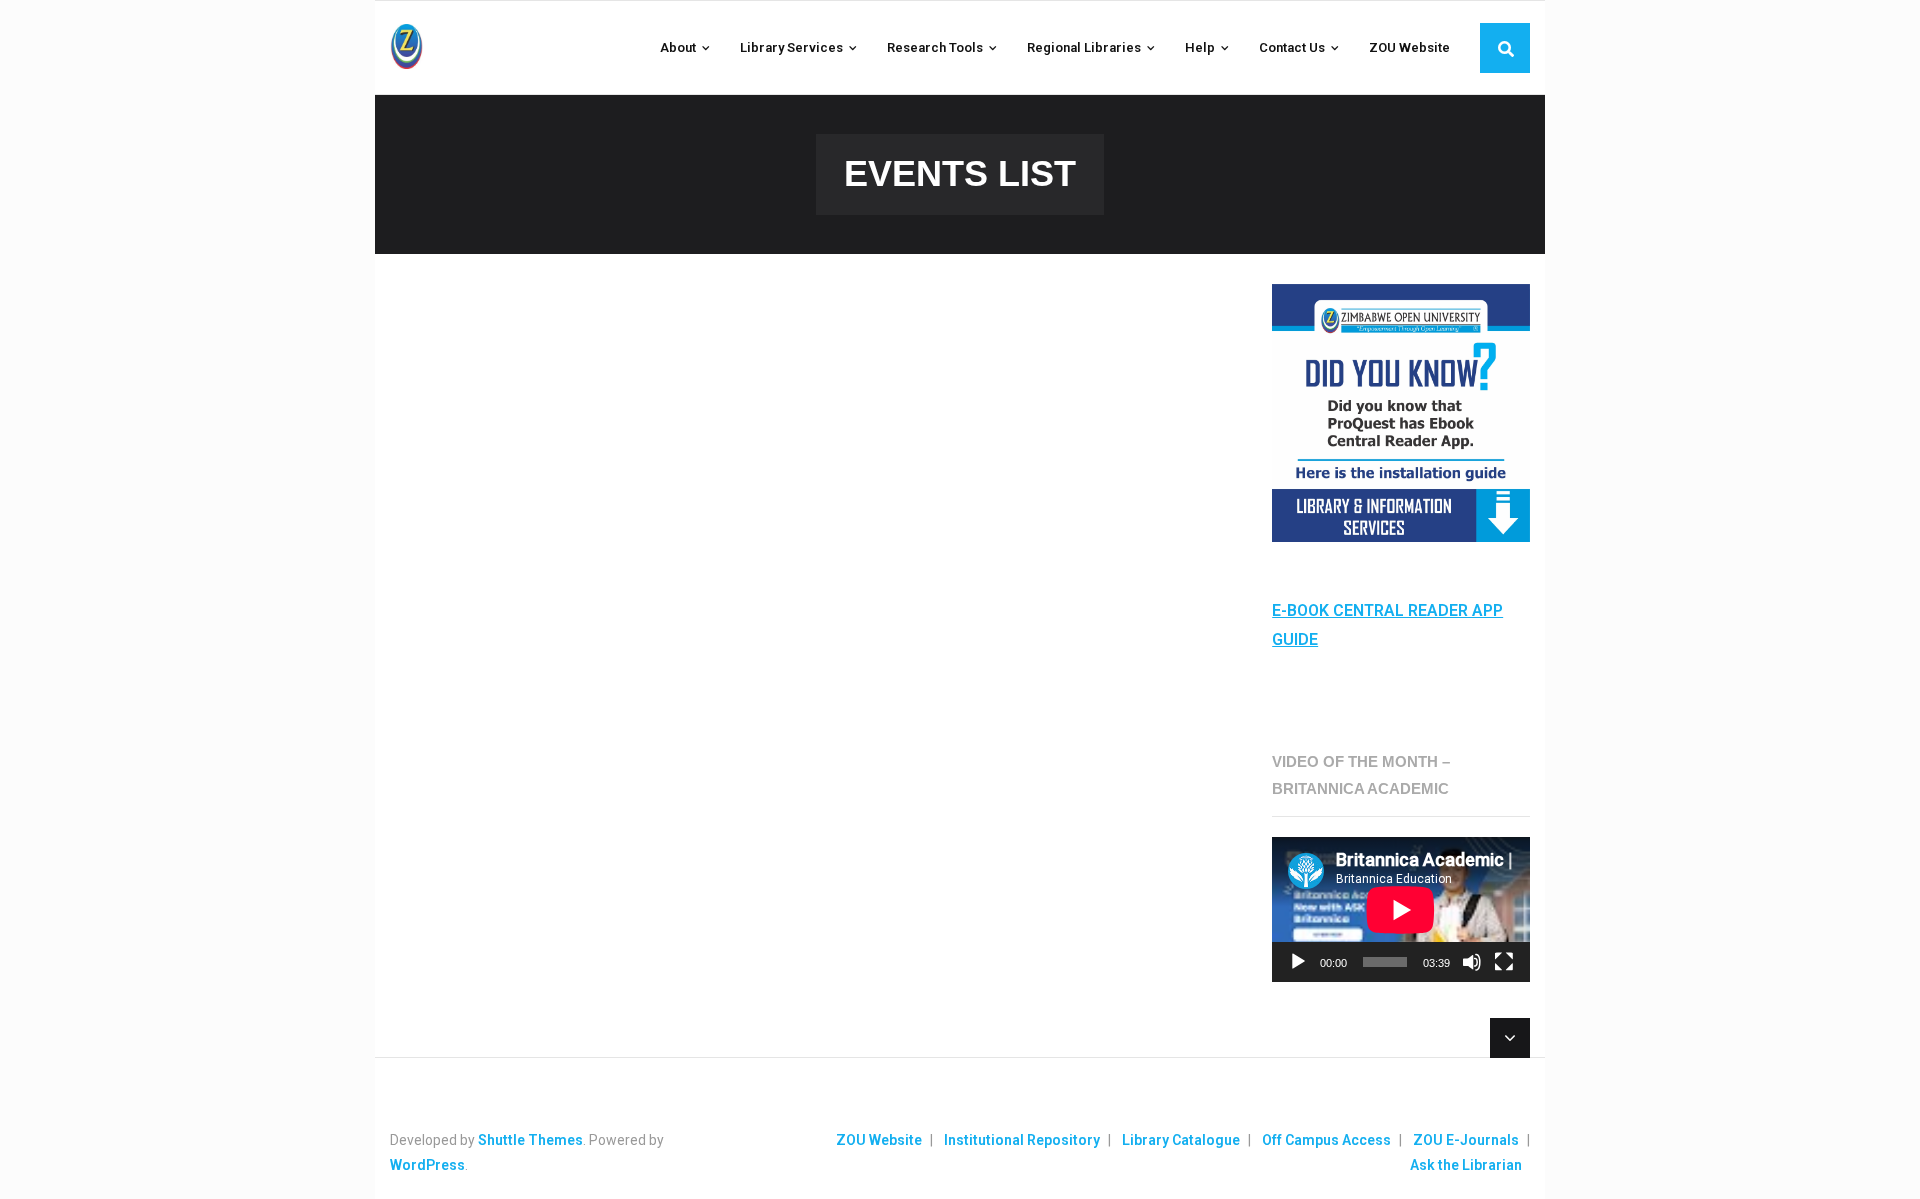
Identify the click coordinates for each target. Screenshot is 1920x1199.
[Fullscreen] (1504, 962)
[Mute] (1472, 962)
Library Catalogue (1181, 1140)
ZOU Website (879, 1140)
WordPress (427, 1165)
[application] (1401, 909)
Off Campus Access (1326, 1140)
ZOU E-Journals (1466, 1140)
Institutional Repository (1022, 1140)
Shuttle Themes (530, 1140)
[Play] (1298, 962)
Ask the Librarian (1466, 1165)
